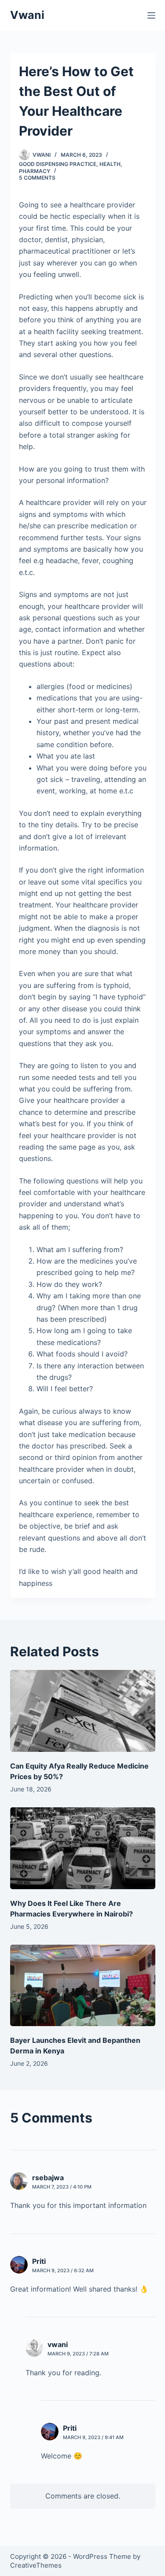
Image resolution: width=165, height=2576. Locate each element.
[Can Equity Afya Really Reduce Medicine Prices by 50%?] (83, 1711)
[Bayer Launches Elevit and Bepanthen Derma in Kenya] (83, 1986)
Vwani (27, 15)
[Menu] (151, 15)
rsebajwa (48, 2178)
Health (110, 164)
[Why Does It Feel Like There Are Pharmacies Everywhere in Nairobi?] (83, 1848)
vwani (58, 2344)
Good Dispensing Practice (58, 164)
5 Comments (37, 178)
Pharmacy (35, 171)
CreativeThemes (36, 2565)
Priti (39, 2261)
